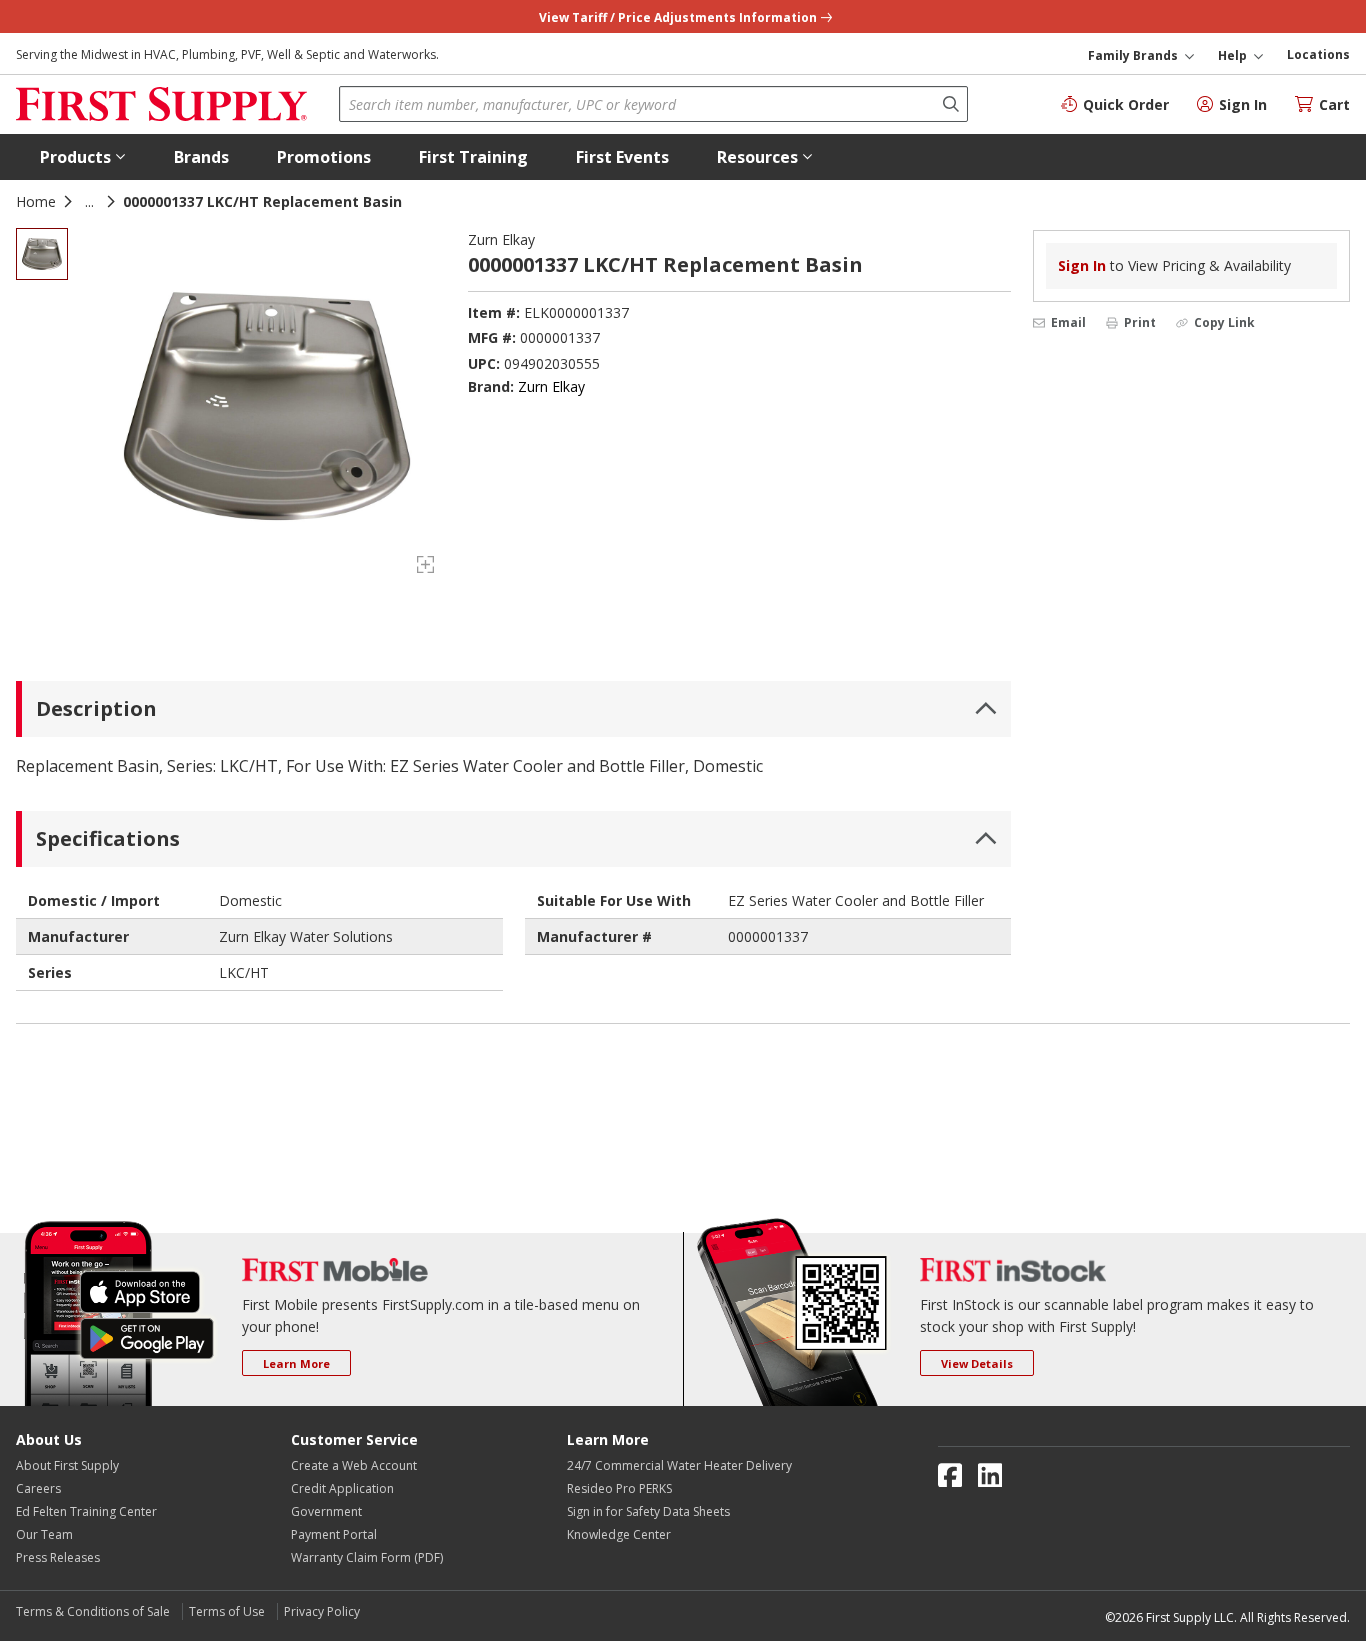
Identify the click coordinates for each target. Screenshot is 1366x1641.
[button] (83, 157)
